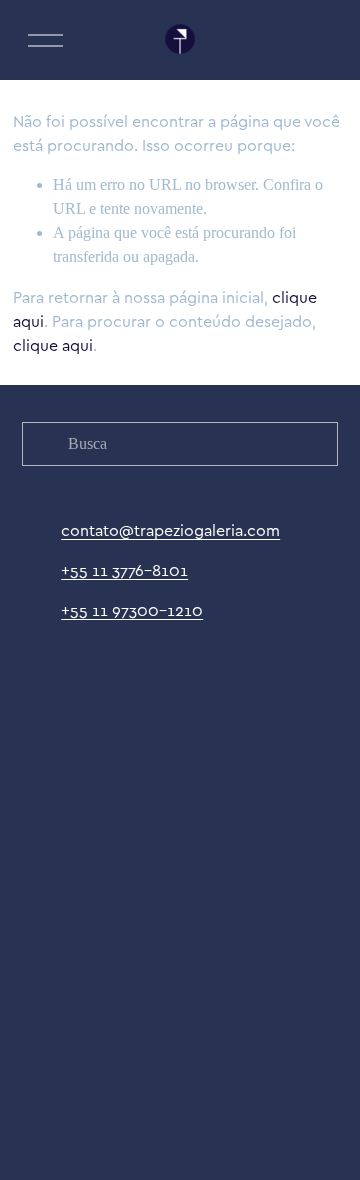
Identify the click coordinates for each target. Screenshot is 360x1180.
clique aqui (53, 345)
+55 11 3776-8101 (124, 570)
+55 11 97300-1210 (132, 610)
